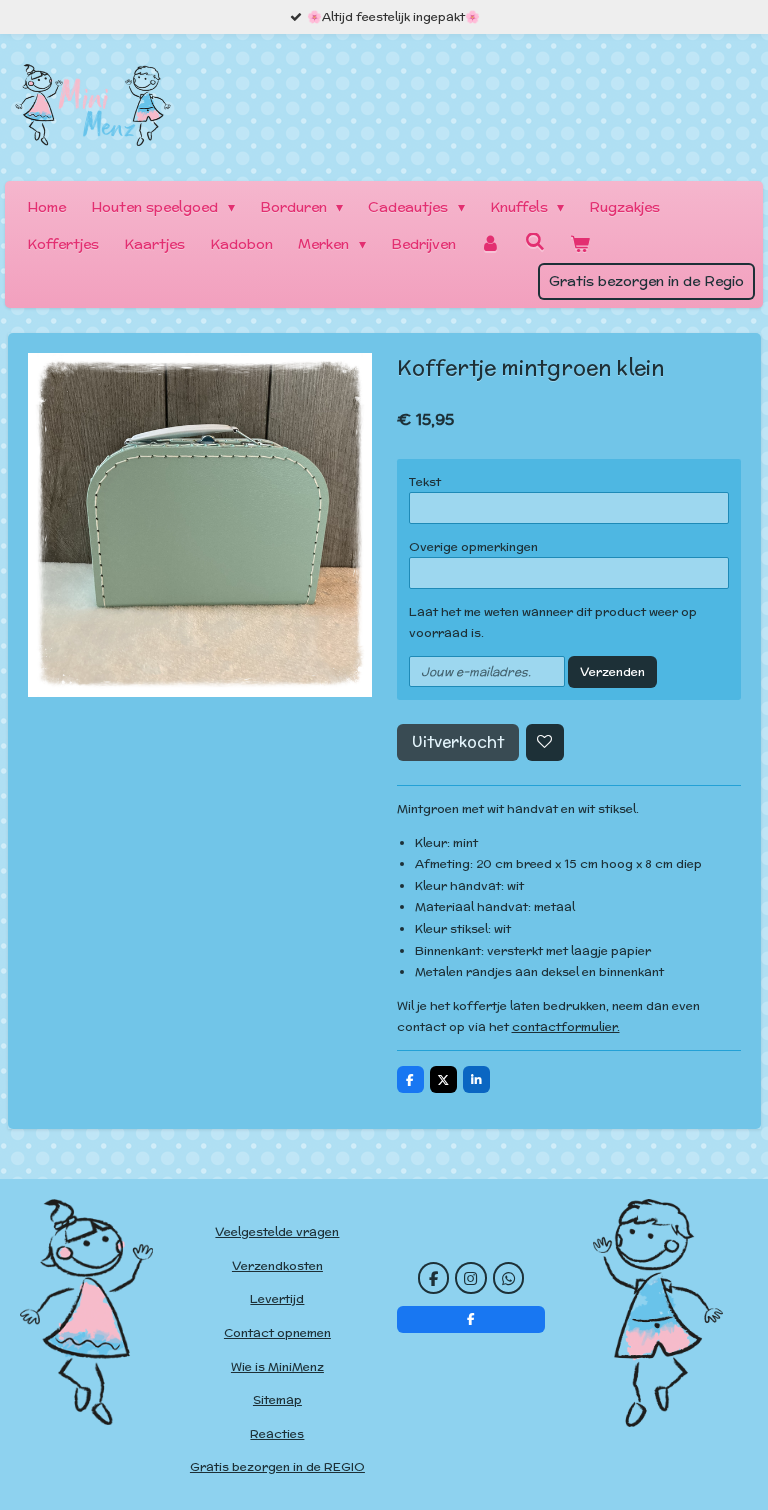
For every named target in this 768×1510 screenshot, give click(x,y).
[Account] (491, 244)
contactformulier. (566, 1026)
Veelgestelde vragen (277, 1231)
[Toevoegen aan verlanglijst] (545, 743)
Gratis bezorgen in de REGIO (277, 1466)
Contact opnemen (277, 1332)
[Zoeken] (535, 242)
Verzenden (612, 671)
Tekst (425, 481)
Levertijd (277, 1298)
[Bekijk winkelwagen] (580, 244)
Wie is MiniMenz (277, 1366)
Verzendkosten (277, 1265)
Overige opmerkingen (473, 546)
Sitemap (277, 1399)
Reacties (277, 1433)
